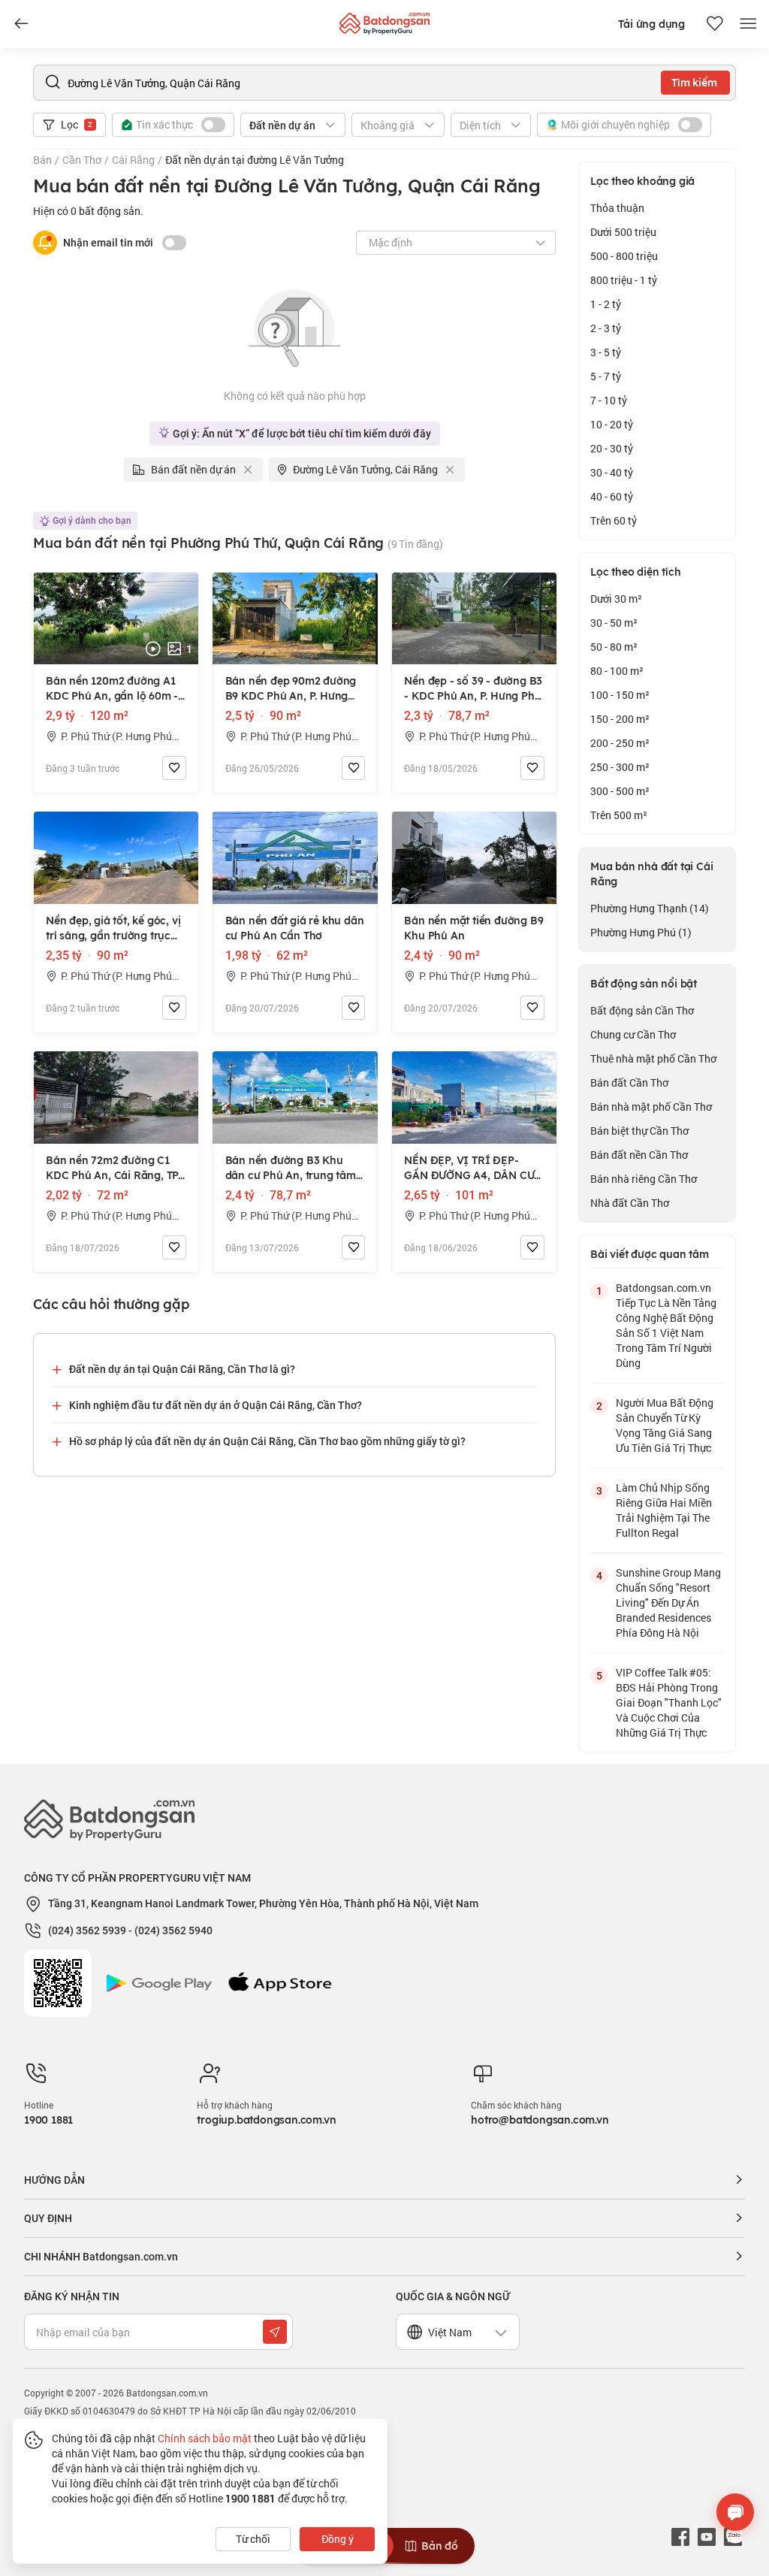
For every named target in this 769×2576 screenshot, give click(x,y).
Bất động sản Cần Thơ (642, 1010)
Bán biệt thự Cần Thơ (639, 1131)
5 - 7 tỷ (606, 376)
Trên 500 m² (619, 815)
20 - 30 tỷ (612, 448)
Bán (42, 160)
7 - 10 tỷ (609, 400)
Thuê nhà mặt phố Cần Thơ (653, 1058)
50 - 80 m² (614, 647)
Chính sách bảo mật (205, 2438)
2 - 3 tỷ (606, 328)
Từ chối (253, 2539)
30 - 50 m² (614, 623)
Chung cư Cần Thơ (633, 1034)
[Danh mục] (21, 24)
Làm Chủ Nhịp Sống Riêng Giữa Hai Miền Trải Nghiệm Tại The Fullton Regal (664, 1510)
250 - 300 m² (620, 767)
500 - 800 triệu (624, 256)
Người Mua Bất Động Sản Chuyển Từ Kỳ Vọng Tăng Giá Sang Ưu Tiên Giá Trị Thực (665, 1425)
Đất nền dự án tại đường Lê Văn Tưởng (255, 160)
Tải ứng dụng (651, 24)
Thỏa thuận (617, 208)
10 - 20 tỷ (612, 424)
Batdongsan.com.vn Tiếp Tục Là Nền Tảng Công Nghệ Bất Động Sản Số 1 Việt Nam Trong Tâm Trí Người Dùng (666, 1325)
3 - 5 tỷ (606, 352)
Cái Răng (133, 160)
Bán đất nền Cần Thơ (639, 1155)
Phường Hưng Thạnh (650, 908)
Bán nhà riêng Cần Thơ (644, 1179)
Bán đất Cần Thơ (629, 1082)
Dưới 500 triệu (623, 232)
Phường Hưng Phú (641, 932)
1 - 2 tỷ (606, 304)
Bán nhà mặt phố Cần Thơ (651, 1107)
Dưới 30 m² (616, 599)
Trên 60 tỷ (614, 520)
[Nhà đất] (384, 20)
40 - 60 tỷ (612, 496)
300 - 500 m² (620, 791)
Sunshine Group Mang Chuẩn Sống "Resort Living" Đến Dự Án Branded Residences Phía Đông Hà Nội (668, 1602)
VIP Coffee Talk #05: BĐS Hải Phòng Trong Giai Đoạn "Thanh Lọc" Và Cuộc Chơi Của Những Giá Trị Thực (669, 1702)
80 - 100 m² (617, 671)
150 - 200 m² (620, 719)
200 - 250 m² (620, 743)
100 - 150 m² (620, 695)
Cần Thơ (82, 160)
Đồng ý (338, 2539)
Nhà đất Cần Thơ (630, 1203)
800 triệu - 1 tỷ (624, 280)
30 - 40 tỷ (612, 472)
